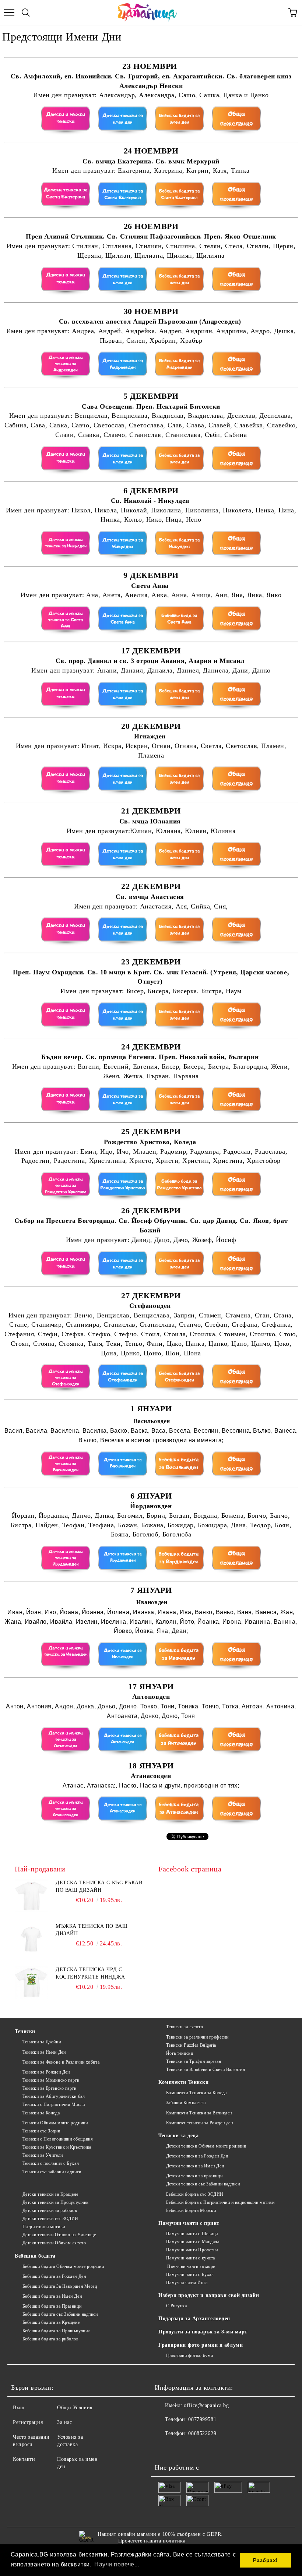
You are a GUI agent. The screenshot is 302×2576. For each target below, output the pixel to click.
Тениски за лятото (185, 2027)
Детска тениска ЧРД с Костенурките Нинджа (90, 1973)
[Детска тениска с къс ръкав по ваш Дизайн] (31, 1896)
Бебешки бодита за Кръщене (51, 2322)
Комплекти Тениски (184, 2082)
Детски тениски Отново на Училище (59, 2235)
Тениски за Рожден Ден (46, 2072)
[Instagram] (180, 2448)
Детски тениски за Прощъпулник (56, 2202)
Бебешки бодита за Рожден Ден (54, 2276)
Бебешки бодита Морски (191, 2210)
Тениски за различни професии (197, 2037)
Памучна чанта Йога (187, 2283)
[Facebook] (164, 2448)
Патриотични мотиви (44, 2227)
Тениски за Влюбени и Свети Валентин (206, 2069)
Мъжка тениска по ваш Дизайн (92, 1930)
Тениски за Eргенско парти (50, 2088)
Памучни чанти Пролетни (192, 2250)
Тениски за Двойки (42, 2042)
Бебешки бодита (35, 2256)
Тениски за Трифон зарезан (194, 2061)
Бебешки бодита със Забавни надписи (60, 2314)
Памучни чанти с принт (189, 2223)
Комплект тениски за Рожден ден (199, 2123)
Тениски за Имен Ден (44, 2052)
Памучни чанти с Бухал (190, 2275)
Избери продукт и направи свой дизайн (209, 2295)
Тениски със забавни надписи (52, 2172)
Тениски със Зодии (41, 2131)
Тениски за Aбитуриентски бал (54, 2096)
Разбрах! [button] (265, 2560)
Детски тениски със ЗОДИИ (50, 2219)
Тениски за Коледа (41, 2113)
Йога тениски (180, 2053)
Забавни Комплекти (186, 2103)
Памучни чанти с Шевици (192, 2234)
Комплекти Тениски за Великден (199, 2113)
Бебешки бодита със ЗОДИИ (195, 2194)
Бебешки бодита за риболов (51, 2339)
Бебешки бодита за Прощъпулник (56, 2331)
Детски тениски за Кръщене (50, 2194)
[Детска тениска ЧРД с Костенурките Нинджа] (31, 1983)
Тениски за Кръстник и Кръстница (57, 2147)
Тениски (25, 2031)
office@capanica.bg (206, 2405)
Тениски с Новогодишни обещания (58, 2139)
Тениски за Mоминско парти (51, 2080)
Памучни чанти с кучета (191, 2258)
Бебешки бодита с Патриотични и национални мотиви (220, 2202)
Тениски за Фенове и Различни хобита (61, 2062)
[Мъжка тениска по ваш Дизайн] (31, 1939)
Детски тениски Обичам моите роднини (206, 2146)
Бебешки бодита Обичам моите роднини (63, 2266)
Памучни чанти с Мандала (193, 2242)
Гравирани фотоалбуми (190, 2356)
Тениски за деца (178, 2136)
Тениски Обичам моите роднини (55, 2123)
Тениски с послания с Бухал (51, 2163)
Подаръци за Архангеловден (194, 2319)
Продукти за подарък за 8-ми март (203, 2332)
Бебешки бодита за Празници (52, 2306)
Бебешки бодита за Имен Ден (52, 2296)
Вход (19, 2408)
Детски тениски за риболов (50, 2210)
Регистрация (28, 2422)
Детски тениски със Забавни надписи (203, 2184)
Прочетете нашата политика (152, 2541)
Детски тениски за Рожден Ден (197, 2156)
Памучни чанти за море (191, 2266)
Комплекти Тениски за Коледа (196, 2093)
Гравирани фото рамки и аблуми (201, 2345)
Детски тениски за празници (194, 2176)
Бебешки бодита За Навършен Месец (60, 2286)
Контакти (24, 2459)
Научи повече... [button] (117, 2564)
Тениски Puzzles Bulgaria (191, 2045)
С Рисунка (177, 2306)
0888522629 (202, 2433)
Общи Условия (75, 2408)
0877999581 (202, 2419)
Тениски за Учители (43, 2155)
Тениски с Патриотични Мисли (54, 2104)
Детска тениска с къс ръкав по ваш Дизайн (99, 1886)
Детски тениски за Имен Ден (195, 2166)
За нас (64, 2422)
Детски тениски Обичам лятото (54, 2243)
